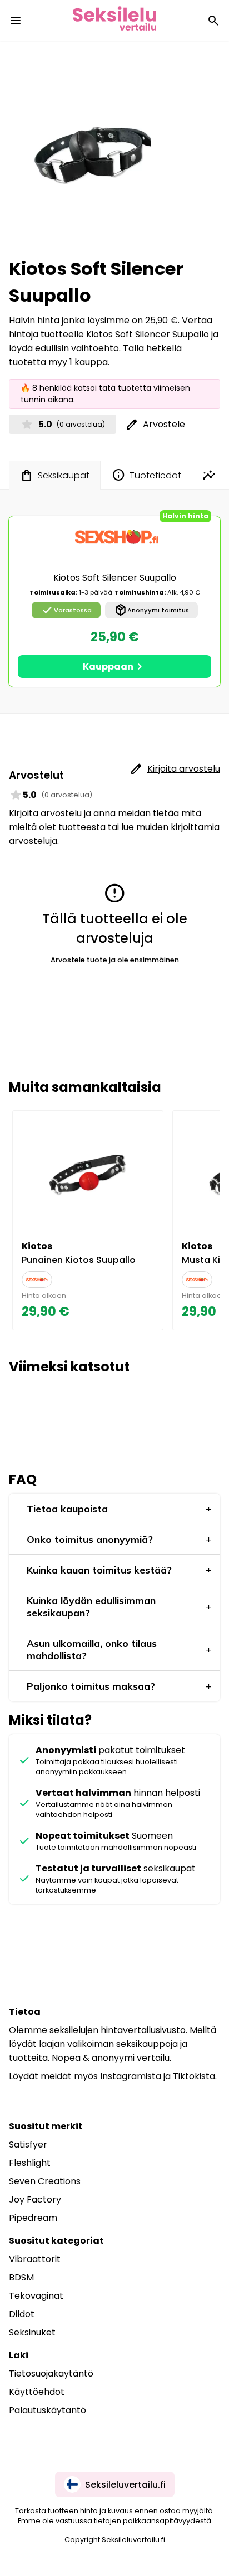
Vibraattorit (35, 2259)
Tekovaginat (36, 2296)
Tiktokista (194, 2076)
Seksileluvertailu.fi (125, 2485)
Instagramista (131, 2076)
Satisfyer (28, 2145)
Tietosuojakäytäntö (51, 2373)
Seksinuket (32, 2332)
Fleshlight (30, 2163)
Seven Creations (45, 2181)
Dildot (22, 2314)
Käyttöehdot (37, 2392)
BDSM (21, 2277)
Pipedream (33, 2218)
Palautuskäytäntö (48, 2410)
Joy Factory (35, 2200)
